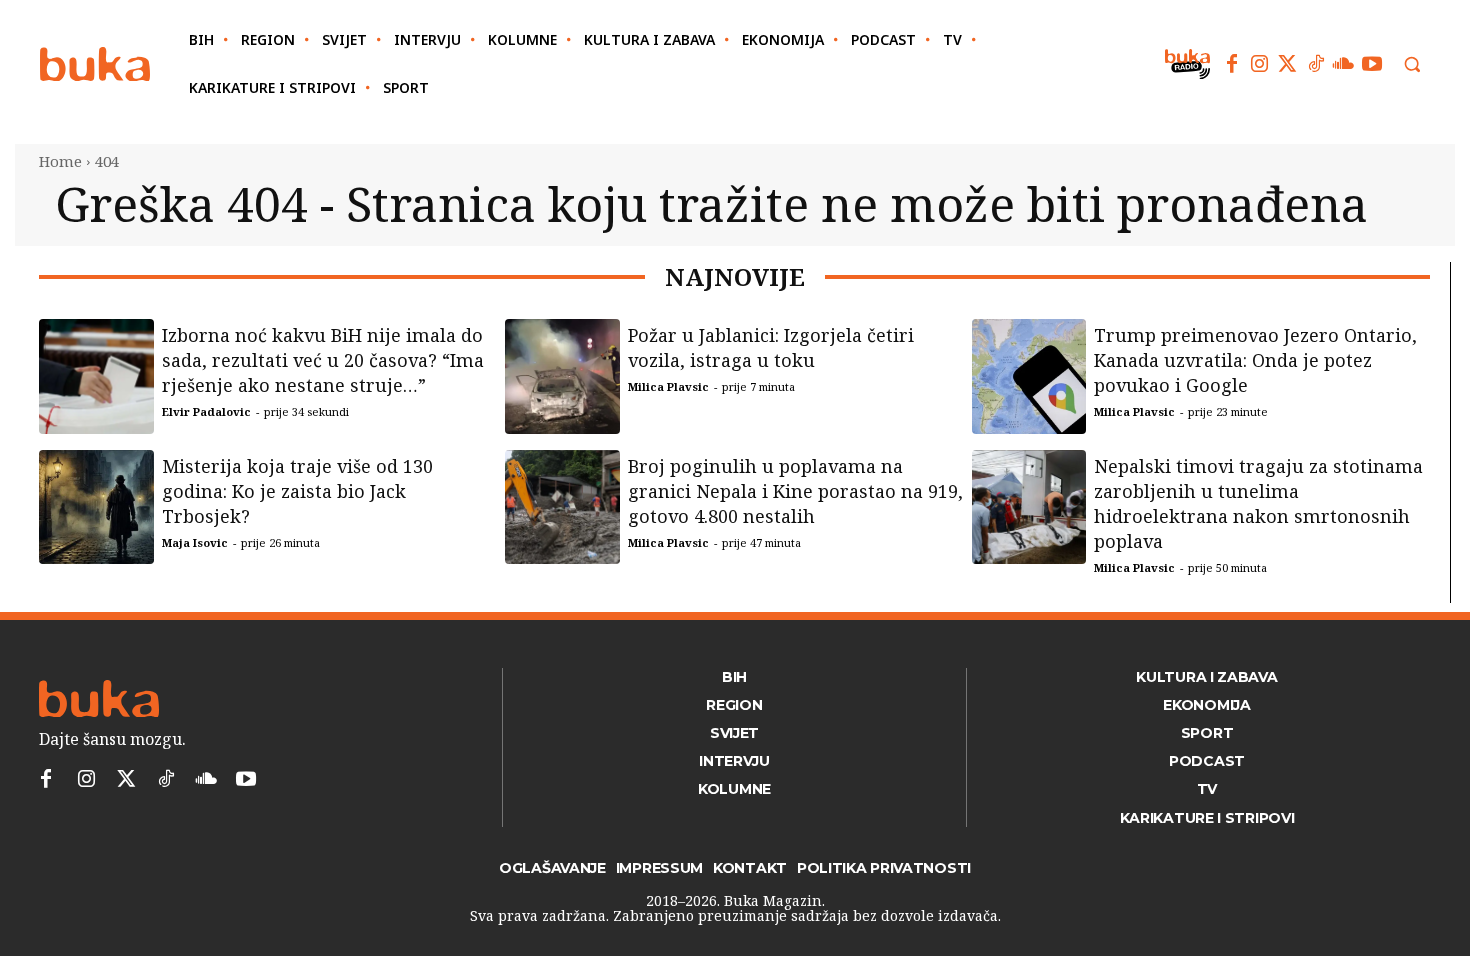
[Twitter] (1288, 64)
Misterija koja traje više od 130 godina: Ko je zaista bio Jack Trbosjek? (297, 491)
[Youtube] (1372, 64)
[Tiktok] (1316, 64)
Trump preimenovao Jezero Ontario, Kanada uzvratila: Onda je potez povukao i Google (1255, 360)
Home (60, 161)
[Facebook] (1232, 64)
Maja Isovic (195, 542)
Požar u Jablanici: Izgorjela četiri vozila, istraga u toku (771, 347)
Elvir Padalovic (206, 411)
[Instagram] (1260, 64)
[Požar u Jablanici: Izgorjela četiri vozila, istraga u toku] (562, 376)
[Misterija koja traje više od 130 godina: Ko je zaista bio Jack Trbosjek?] (96, 507)
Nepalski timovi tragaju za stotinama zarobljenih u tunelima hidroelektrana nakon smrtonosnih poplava (1258, 503)
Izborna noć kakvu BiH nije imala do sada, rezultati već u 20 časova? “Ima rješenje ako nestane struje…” (323, 360)
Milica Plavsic (668, 386)
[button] (1412, 64)
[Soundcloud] (1344, 64)
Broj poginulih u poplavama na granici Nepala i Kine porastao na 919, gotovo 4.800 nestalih (795, 491)
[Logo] (95, 64)
